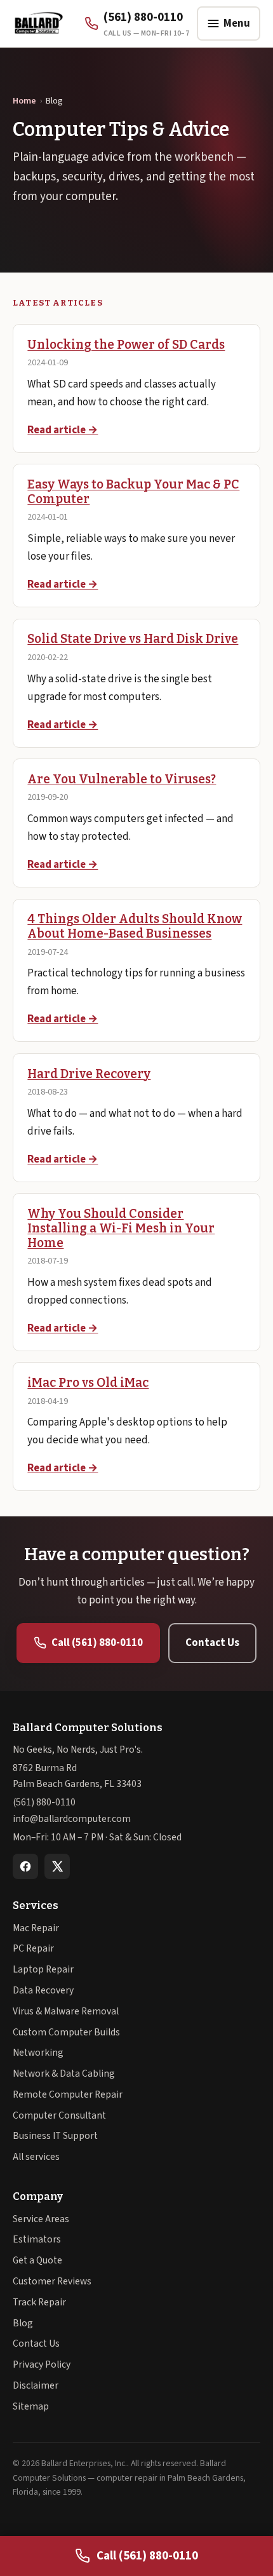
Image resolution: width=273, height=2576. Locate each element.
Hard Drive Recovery (89, 1074)
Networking (38, 2053)
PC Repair (33, 1948)
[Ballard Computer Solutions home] (38, 24)
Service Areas (41, 2219)
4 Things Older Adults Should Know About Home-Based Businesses (135, 926)
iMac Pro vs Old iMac (88, 1383)
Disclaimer (36, 2385)
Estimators (37, 2239)
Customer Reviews (52, 2281)
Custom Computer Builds (66, 2032)
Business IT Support (55, 2136)
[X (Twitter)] (57, 1866)
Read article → (63, 430)
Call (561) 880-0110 (97, 1643)
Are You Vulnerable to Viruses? (122, 779)
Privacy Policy (42, 2364)
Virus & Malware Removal (66, 2011)
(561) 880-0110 (44, 1802)
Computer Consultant (59, 2115)
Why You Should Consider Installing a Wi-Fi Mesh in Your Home (121, 1228)
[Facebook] (25, 1866)
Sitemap (31, 2406)
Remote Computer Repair (68, 2094)
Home (24, 101)
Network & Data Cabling (64, 2074)
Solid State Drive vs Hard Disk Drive (133, 639)
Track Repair (39, 2302)
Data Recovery (43, 1990)
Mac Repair (36, 1928)
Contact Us (212, 1643)
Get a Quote (37, 2260)
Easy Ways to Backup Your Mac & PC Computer (133, 492)
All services (36, 2157)
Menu (237, 24)
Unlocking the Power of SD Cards (126, 345)
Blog (23, 2323)
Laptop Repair (43, 1969)
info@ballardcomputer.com (72, 1819)
